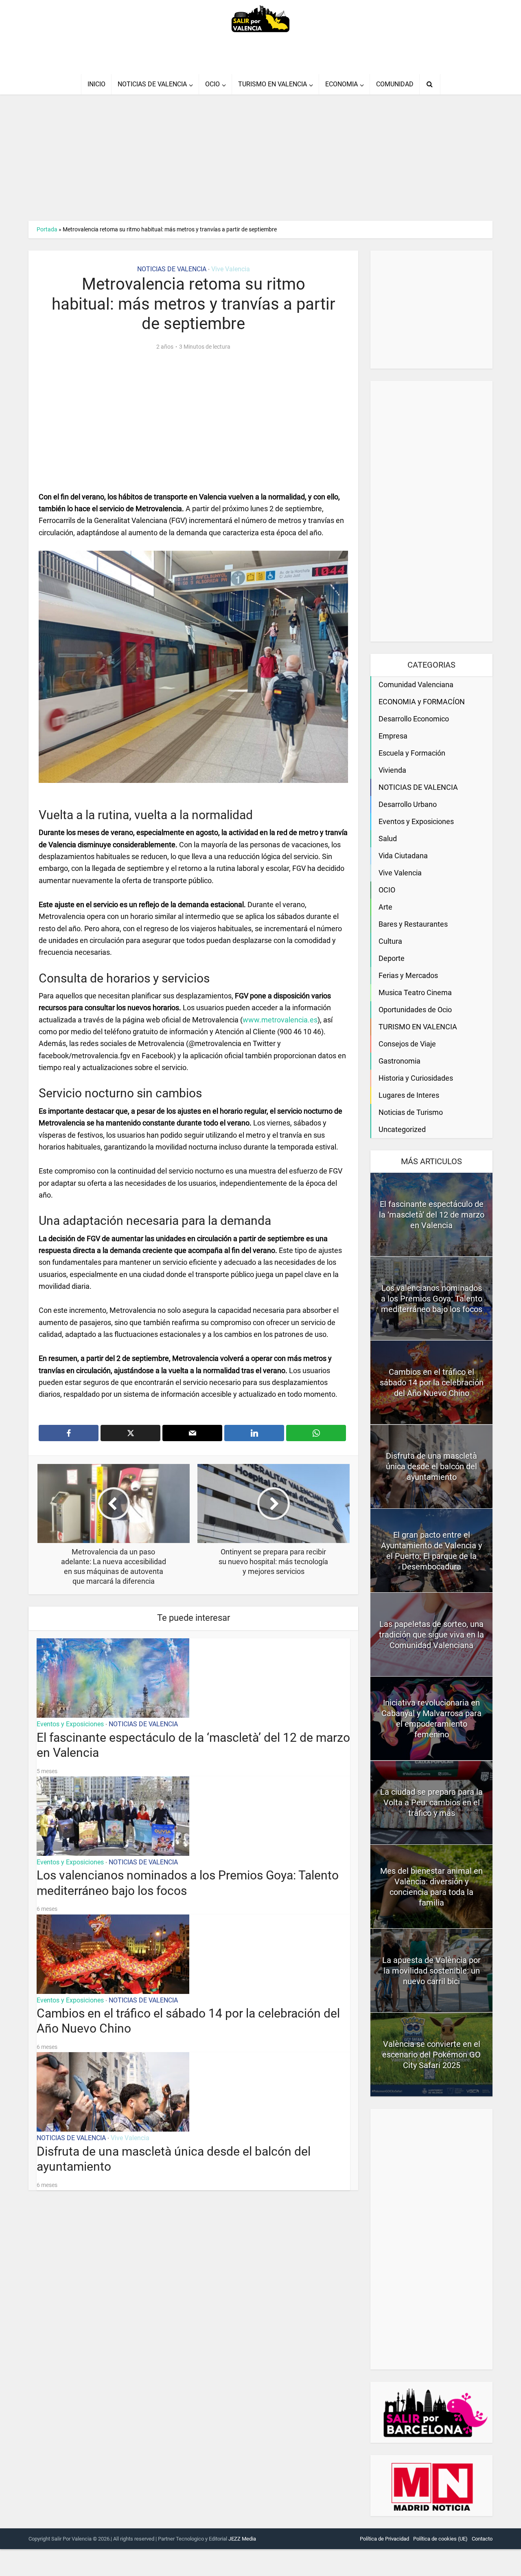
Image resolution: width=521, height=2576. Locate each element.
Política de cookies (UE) (440, 2539)
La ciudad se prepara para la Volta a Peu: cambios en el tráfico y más (431, 1802)
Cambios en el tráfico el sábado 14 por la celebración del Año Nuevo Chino (432, 1383)
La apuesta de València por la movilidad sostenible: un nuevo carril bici (431, 1971)
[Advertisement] (244, 152)
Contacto (482, 2539)
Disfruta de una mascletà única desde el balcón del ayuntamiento (431, 1466)
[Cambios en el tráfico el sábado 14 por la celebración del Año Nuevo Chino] (113, 1953)
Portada (47, 229)
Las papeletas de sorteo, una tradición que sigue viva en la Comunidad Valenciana (431, 1635)
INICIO (96, 84)
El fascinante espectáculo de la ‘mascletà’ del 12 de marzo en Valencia (432, 1215)
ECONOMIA (341, 84)
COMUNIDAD (395, 84)
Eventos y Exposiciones (70, 1724)
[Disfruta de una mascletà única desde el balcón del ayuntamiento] (113, 2091)
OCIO (212, 84)
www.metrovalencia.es (280, 1020)
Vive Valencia (231, 269)
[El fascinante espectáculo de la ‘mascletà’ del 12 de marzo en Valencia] (113, 1677)
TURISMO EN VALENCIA (273, 84)
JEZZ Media (242, 2539)
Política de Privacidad (384, 2539)
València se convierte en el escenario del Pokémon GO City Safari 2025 (431, 2055)
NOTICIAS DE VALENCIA (152, 84)
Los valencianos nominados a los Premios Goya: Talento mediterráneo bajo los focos (432, 1299)
